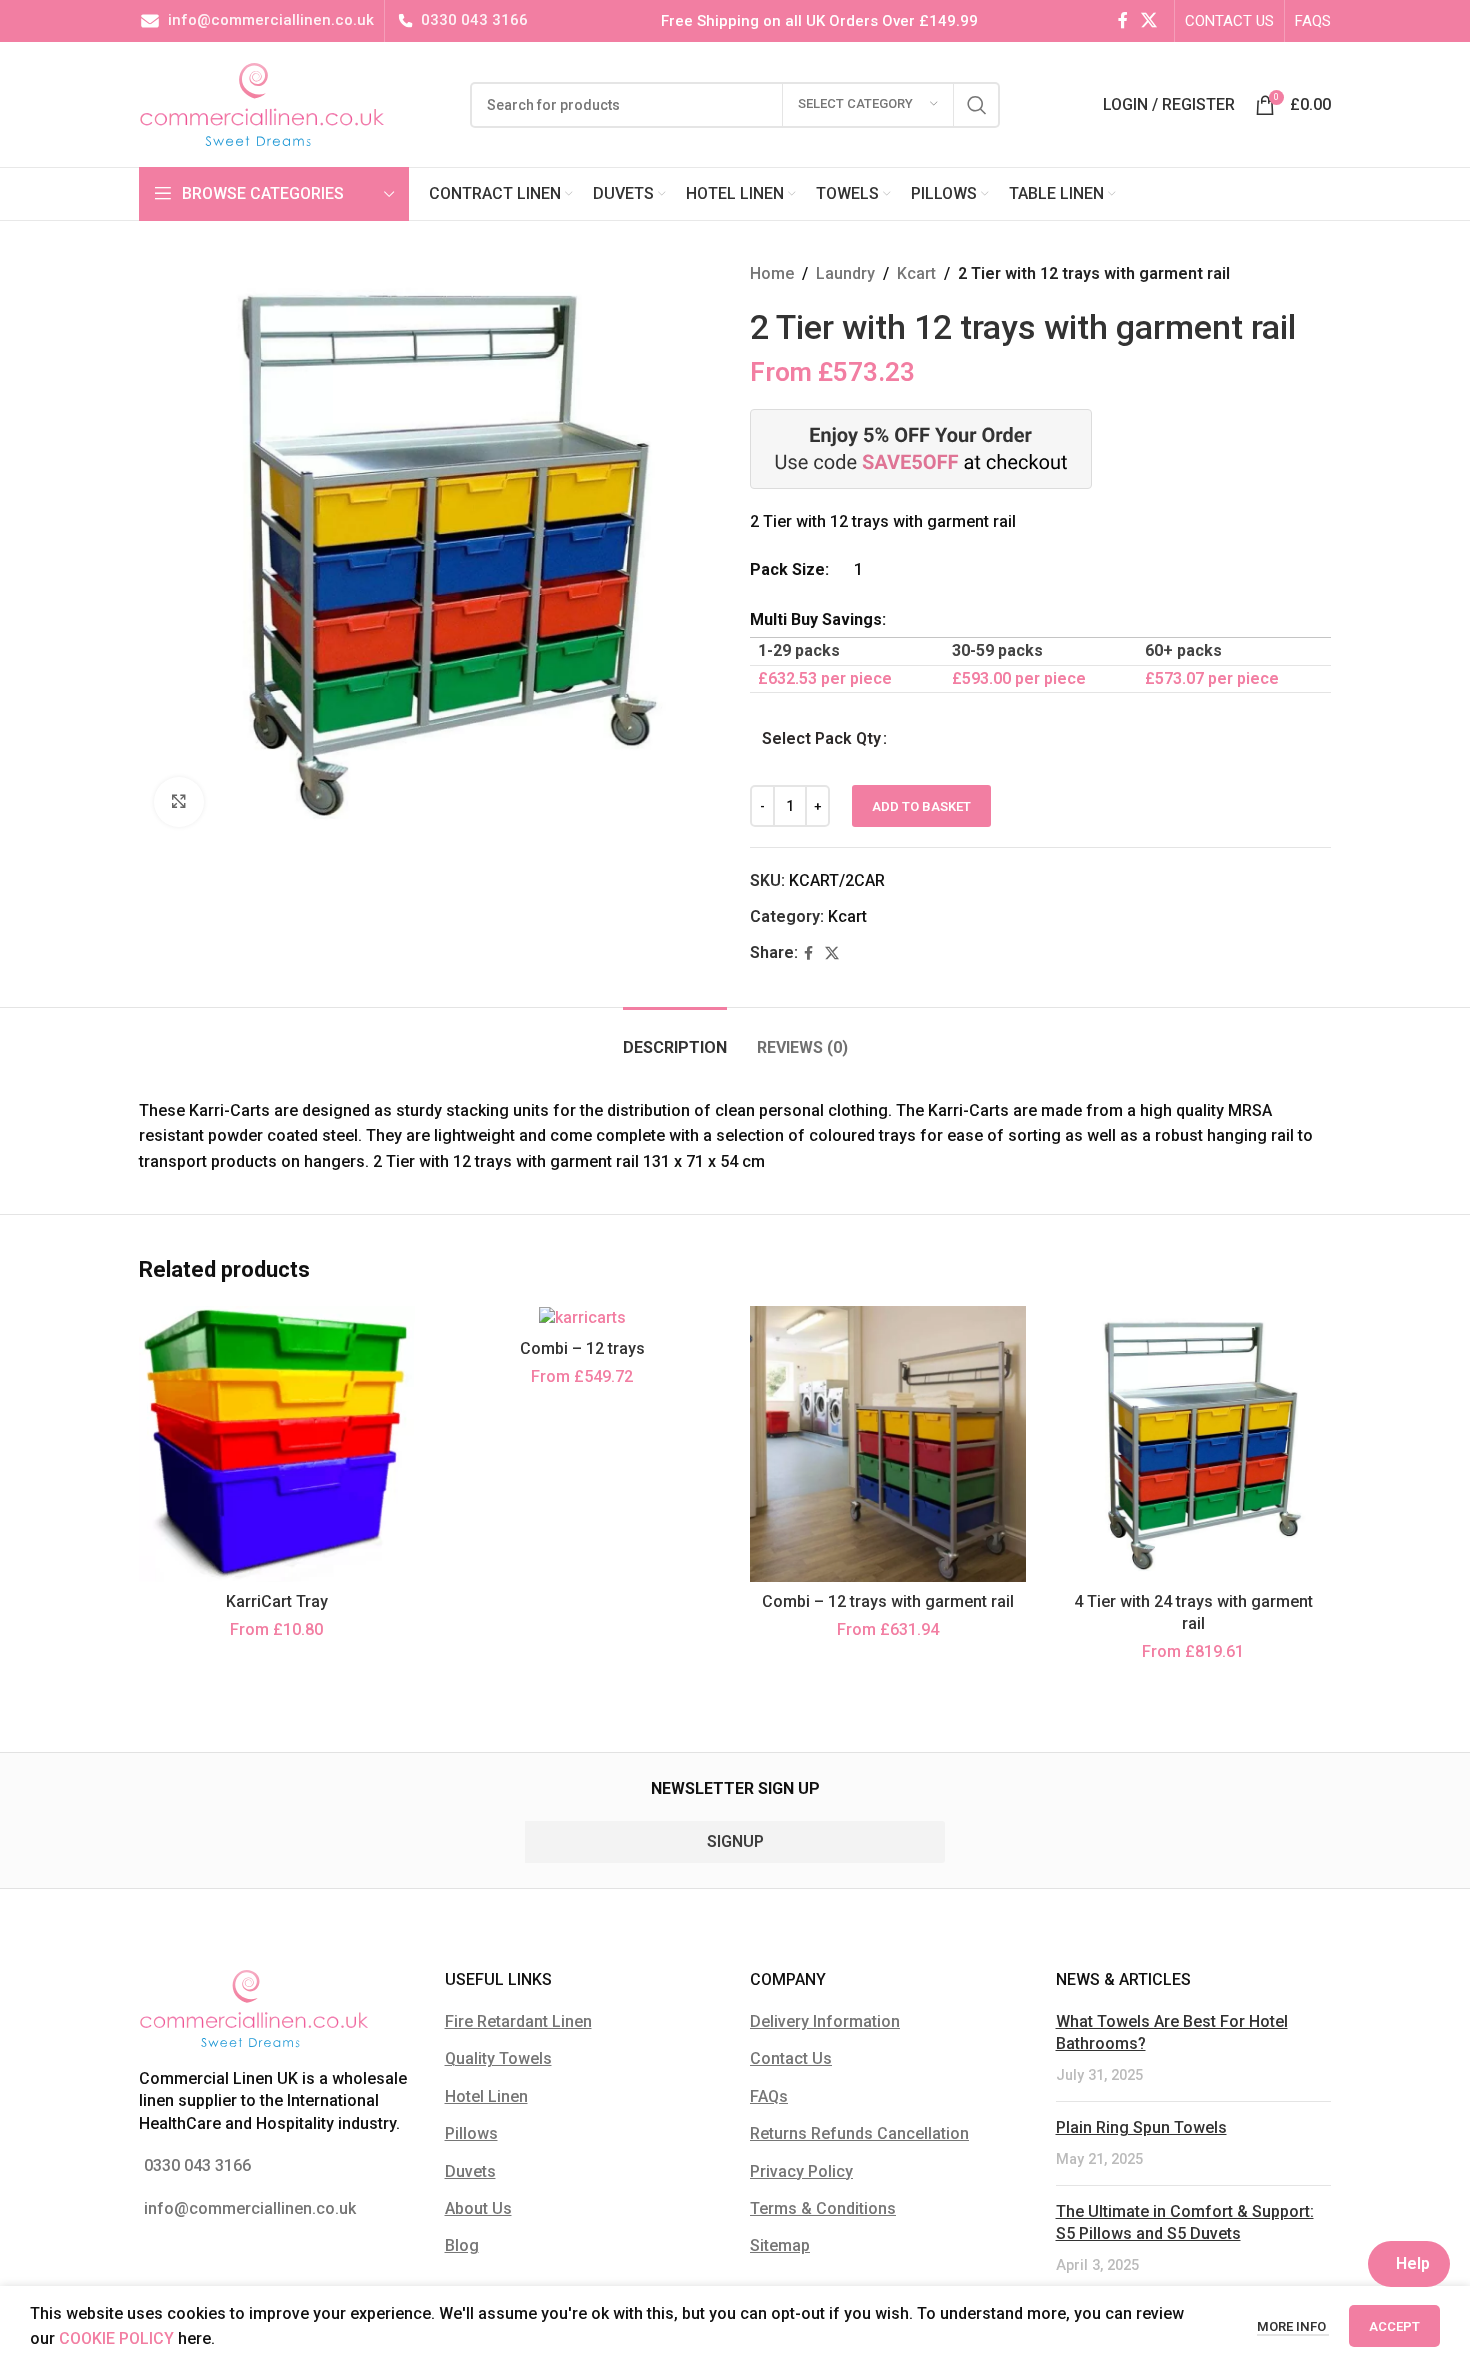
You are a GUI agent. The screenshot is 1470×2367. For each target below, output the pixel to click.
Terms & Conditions (823, 2208)
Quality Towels (498, 2058)
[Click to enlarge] (179, 802)
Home (772, 273)
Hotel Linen (486, 2096)
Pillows (471, 2133)
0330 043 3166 (474, 20)
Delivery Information (825, 2021)
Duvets (470, 2171)
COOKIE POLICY (116, 2338)
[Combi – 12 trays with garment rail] (888, 1444)
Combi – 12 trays (582, 1348)
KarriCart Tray (277, 1601)
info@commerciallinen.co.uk (271, 20)
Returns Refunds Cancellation (859, 2133)
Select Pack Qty (821, 738)
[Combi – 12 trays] (583, 1317)
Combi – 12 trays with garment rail (888, 1601)
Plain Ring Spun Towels (1141, 2127)
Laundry (845, 273)
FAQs (769, 2096)
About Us (478, 2208)
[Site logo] (262, 103)
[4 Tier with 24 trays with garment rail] (1194, 1444)
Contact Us (791, 2058)
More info (1293, 2326)
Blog (462, 2245)
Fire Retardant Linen (518, 2021)
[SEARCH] (977, 105)
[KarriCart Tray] (277, 1444)
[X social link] (1149, 20)
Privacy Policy (801, 2171)
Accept (1394, 2326)
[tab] (675, 1037)
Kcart (916, 273)
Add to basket (921, 806)
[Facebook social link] (1122, 20)
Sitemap (780, 2245)
